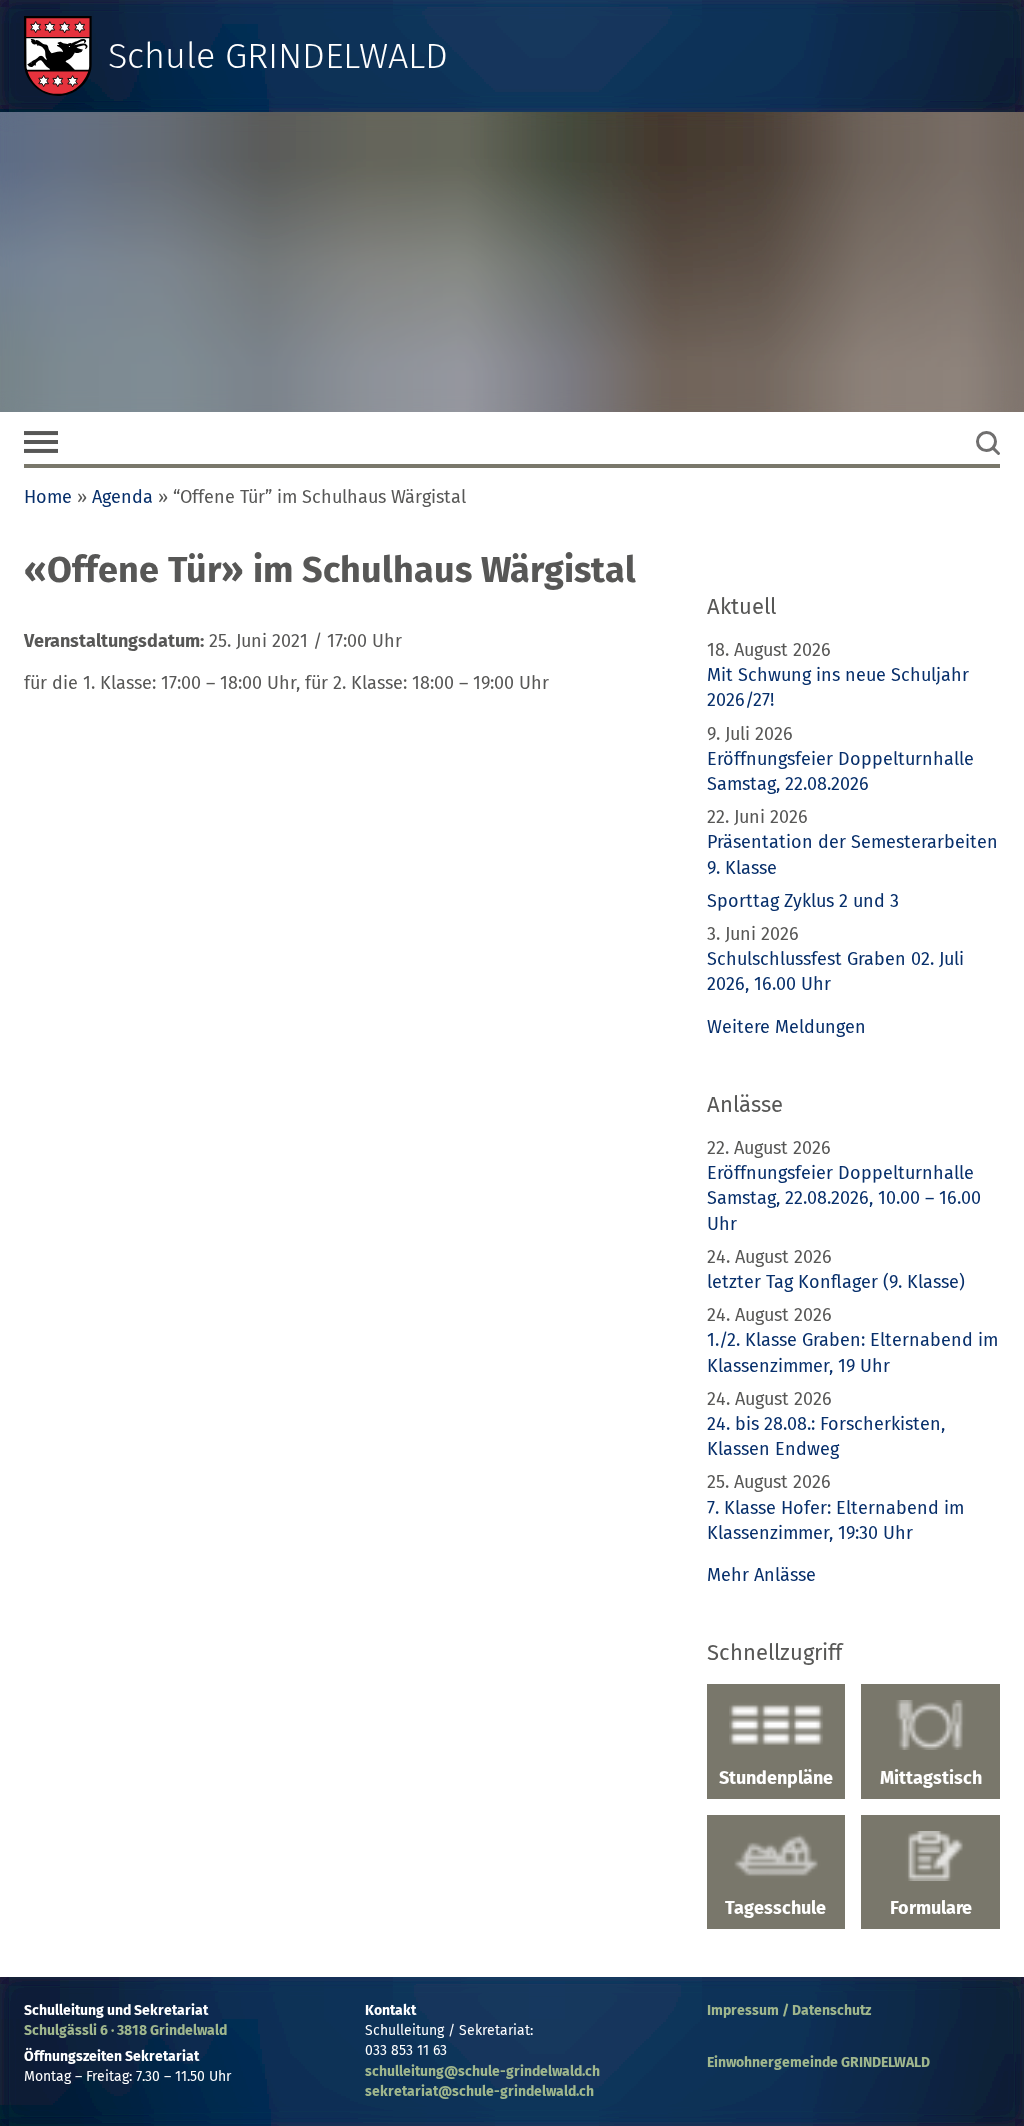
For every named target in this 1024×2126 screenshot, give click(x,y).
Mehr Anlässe (761, 1575)
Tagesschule (775, 1908)
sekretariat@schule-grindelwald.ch (479, 2091)
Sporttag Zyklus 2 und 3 (803, 901)
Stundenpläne (776, 1778)
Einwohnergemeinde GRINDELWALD (818, 2062)
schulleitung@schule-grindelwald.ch (482, 2071)
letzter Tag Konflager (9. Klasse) (836, 1282)
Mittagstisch (931, 1778)
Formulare (931, 1908)
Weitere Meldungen (786, 1027)
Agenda (122, 497)
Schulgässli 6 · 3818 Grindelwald (125, 2030)
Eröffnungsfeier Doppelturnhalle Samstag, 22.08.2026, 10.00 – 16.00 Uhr (844, 1198)
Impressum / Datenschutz (789, 2010)
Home (48, 497)
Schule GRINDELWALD (278, 56)
